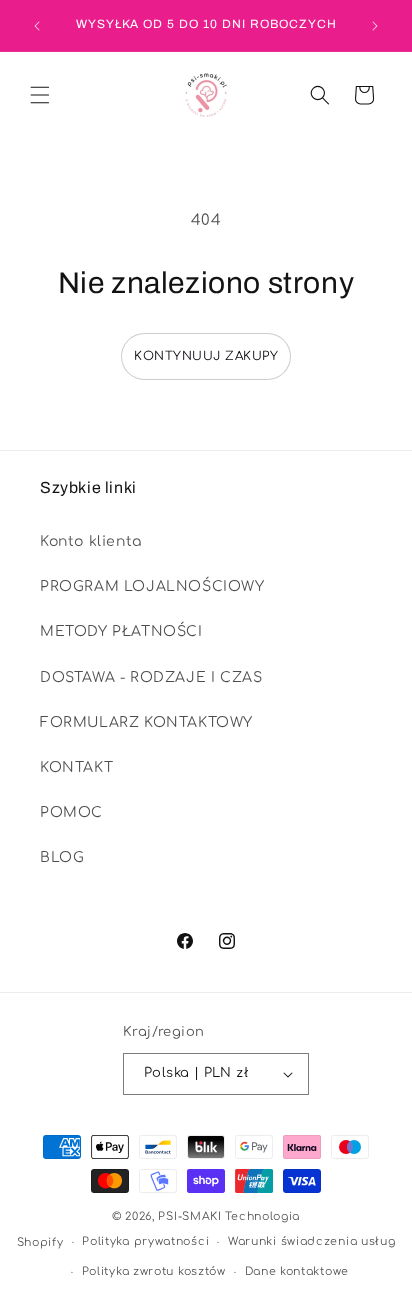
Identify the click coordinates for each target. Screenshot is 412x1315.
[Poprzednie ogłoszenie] (37, 26)
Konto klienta (91, 541)
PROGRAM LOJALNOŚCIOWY (152, 586)
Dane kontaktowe (297, 1271)
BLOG (62, 857)
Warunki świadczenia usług (312, 1241)
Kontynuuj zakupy (206, 356)
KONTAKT (76, 767)
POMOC (71, 812)
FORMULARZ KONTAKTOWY (146, 722)
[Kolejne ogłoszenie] (375, 26)
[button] (40, 95)
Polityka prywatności (145, 1241)
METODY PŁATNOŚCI (121, 631)
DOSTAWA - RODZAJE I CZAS (151, 677)
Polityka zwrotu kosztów (154, 1271)
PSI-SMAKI (189, 1216)
